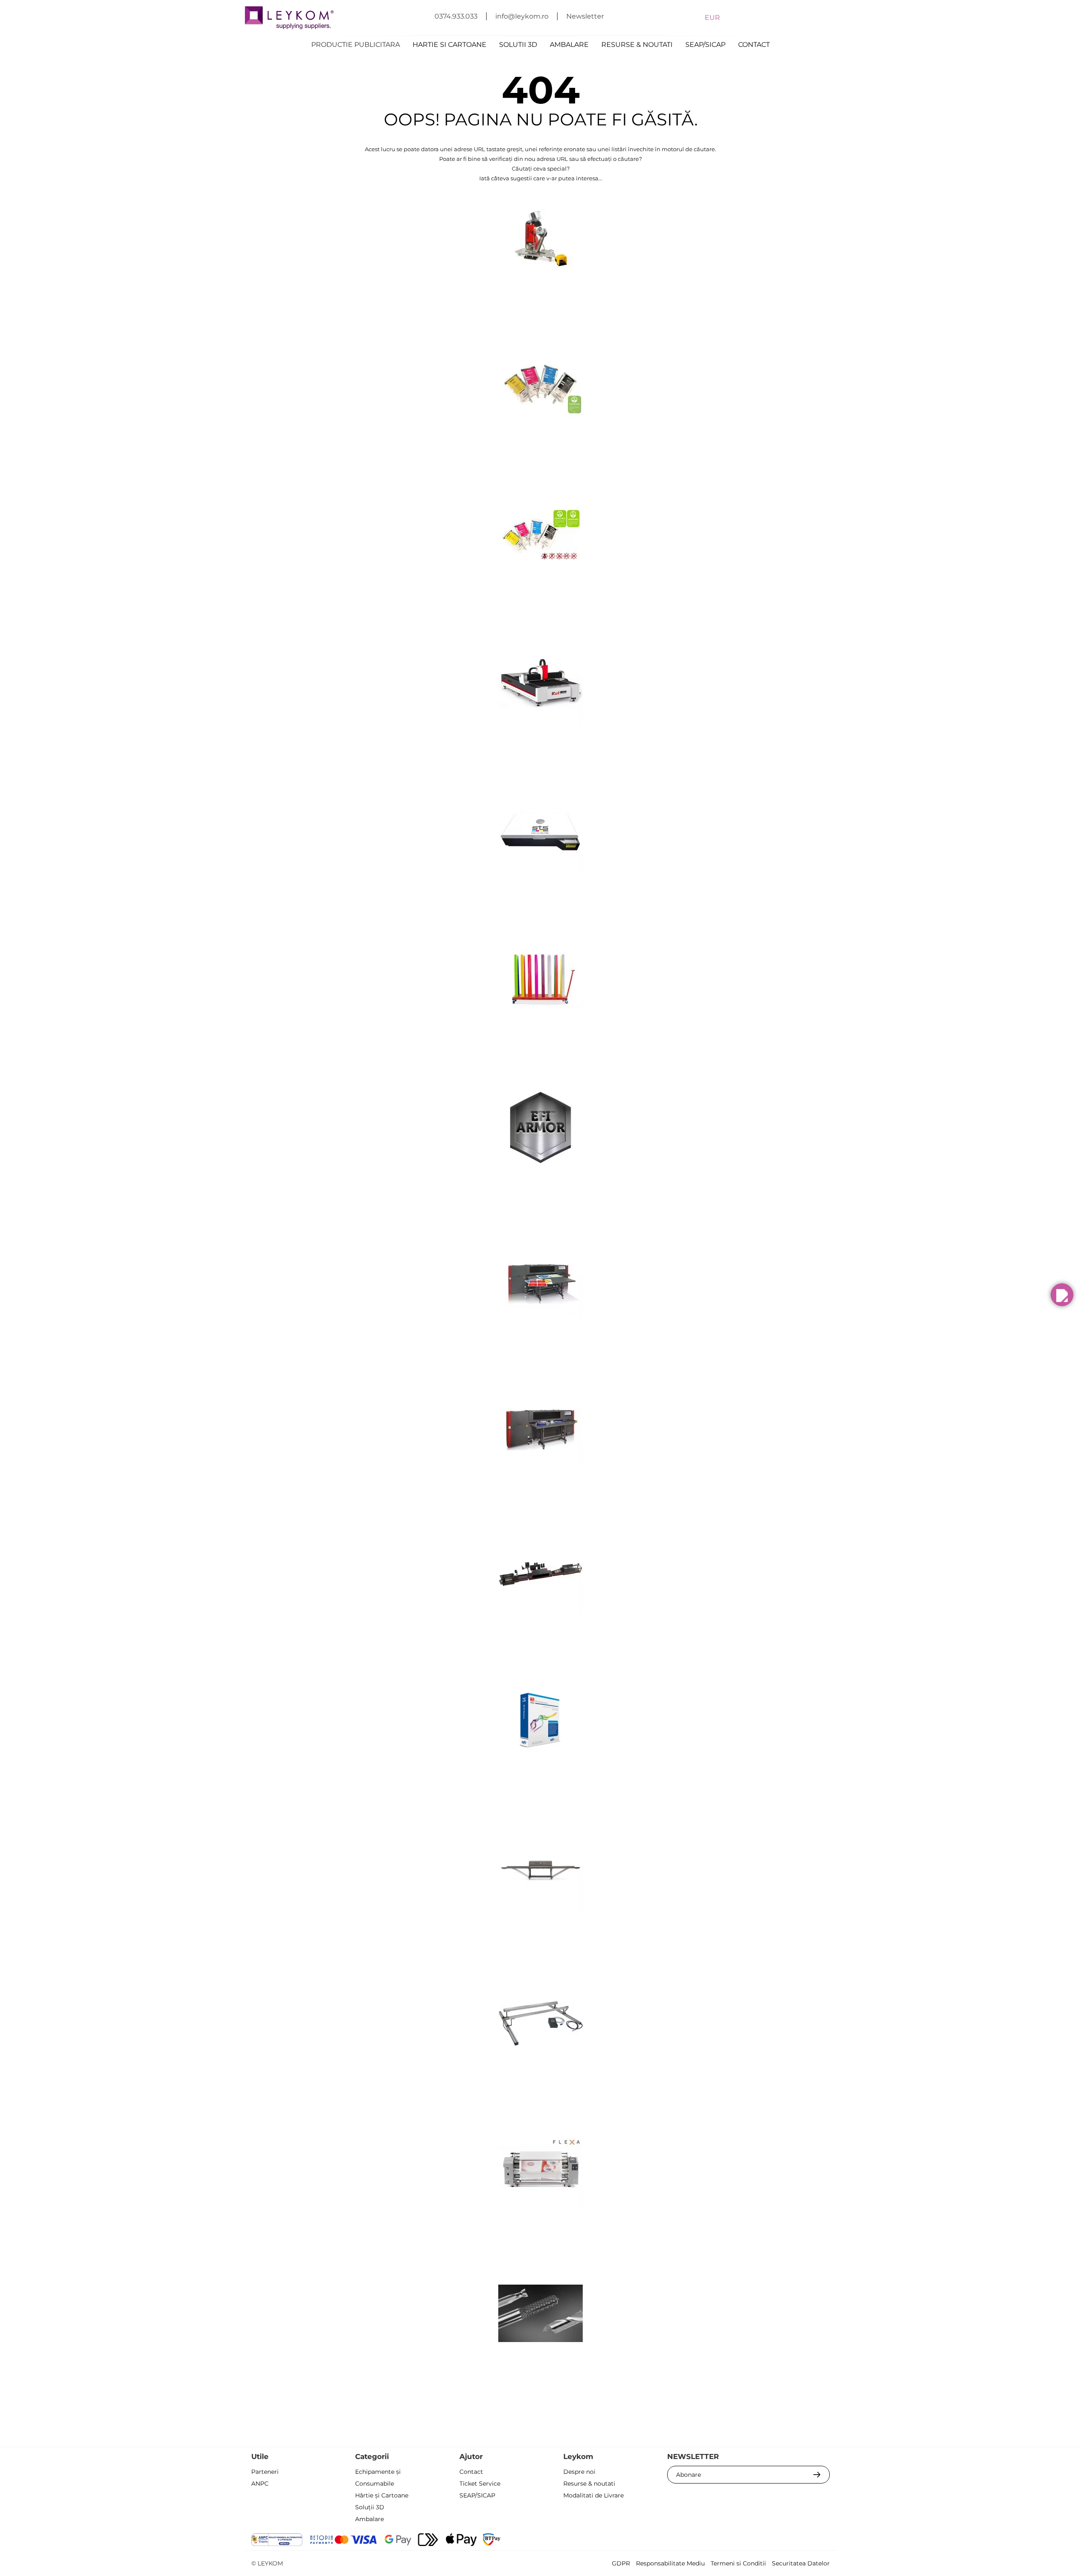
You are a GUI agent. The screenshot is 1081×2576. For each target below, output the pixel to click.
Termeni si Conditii (738, 2563)
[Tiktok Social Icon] (822, 2541)
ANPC (260, 2484)
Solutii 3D (518, 45)
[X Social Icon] (754, 2541)
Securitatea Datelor (801, 2563)
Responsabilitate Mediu (670, 2563)
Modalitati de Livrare (593, 2495)
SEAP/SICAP (705, 45)
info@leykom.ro (522, 16)
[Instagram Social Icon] (777, 2541)
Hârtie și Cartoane (382, 2495)
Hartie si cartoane (450, 45)
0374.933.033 (456, 16)
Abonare (689, 2475)
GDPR (621, 2563)
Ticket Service (480, 2484)
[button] (1062, 1295)
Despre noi (579, 2472)
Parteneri (265, 2472)
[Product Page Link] (540, 289)
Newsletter (585, 16)
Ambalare (569, 45)
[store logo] (289, 18)
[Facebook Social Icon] (731, 2541)
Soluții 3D (370, 2507)
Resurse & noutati (637, 45)
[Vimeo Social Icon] (800, 2541)
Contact (754, 45)
